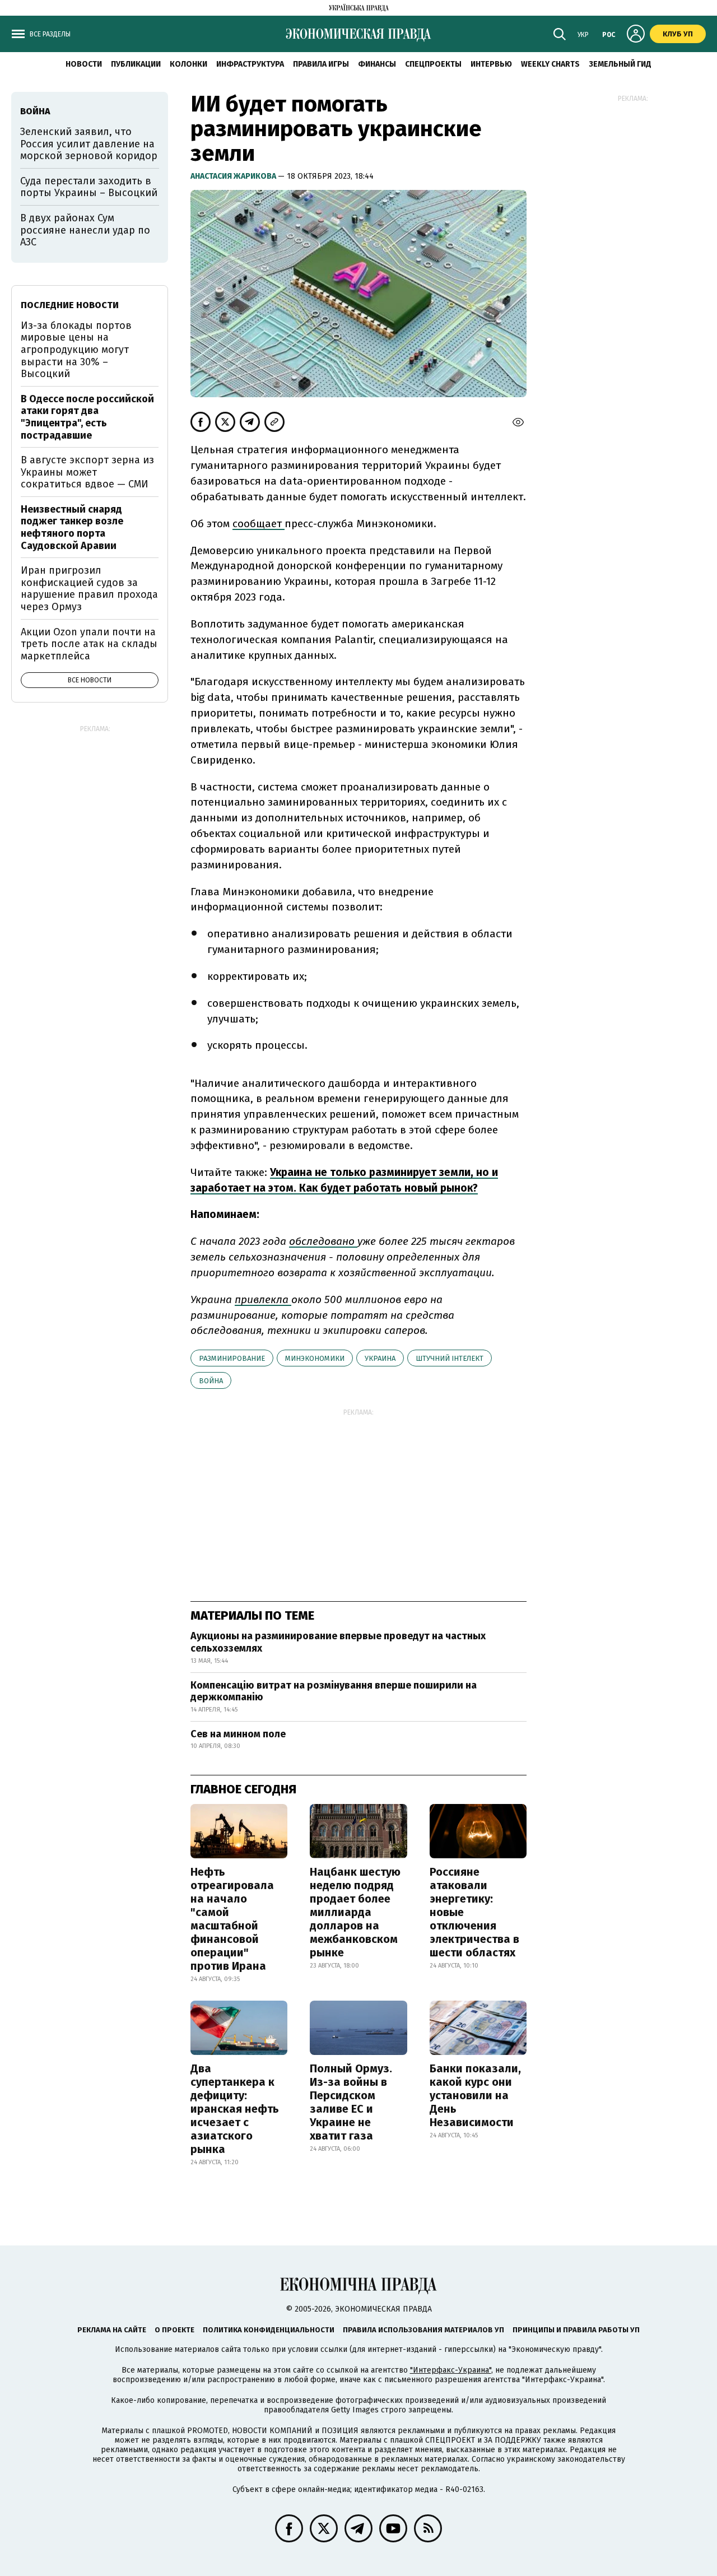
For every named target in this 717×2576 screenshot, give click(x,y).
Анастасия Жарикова (234, 176)
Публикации (136, 64)
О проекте (174, 2330)
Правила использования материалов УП (423, 2330)
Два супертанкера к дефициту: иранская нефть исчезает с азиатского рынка (235, 2109)
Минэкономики (315, 1358)
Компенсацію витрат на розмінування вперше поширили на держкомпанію (334, 1691)
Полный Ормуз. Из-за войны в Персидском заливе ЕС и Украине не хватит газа (351, 2102)
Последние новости (70, 305)
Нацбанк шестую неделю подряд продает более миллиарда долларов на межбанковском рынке (355, 1912)
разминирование (232, 1358)
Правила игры (321, 64)
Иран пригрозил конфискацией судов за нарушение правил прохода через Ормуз (89, 589)
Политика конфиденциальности (269, 2330)
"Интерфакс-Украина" (451, 2370)
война (211, 1381)
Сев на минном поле (238, 1734)
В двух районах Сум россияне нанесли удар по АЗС (85, 230)
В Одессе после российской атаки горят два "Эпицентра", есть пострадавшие (87, 417)
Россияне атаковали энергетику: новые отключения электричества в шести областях (474, 1912)
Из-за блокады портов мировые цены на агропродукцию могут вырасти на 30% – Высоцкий (76, 350)
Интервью (491, 64)
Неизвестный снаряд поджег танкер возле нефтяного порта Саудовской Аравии (72, 527)
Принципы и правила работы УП (576, 2330)
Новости (84, 64)
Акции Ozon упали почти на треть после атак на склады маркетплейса (89, 644)
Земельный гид (620, 64)
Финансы (377, 64)
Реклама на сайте (112, 2330)
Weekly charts (550, 64)
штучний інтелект (450, 1358)
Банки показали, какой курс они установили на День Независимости (475, 2095)
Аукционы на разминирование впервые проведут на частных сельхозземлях (338, 1642)
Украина (380, 1358)
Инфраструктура (250, 64)
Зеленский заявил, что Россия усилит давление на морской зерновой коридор (89, 144)
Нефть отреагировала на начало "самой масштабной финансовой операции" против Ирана (232, 1919)
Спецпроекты (433, 64)
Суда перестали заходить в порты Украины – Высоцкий (89, 187)
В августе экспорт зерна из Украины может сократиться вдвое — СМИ (87, 472)
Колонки (188, 64)
